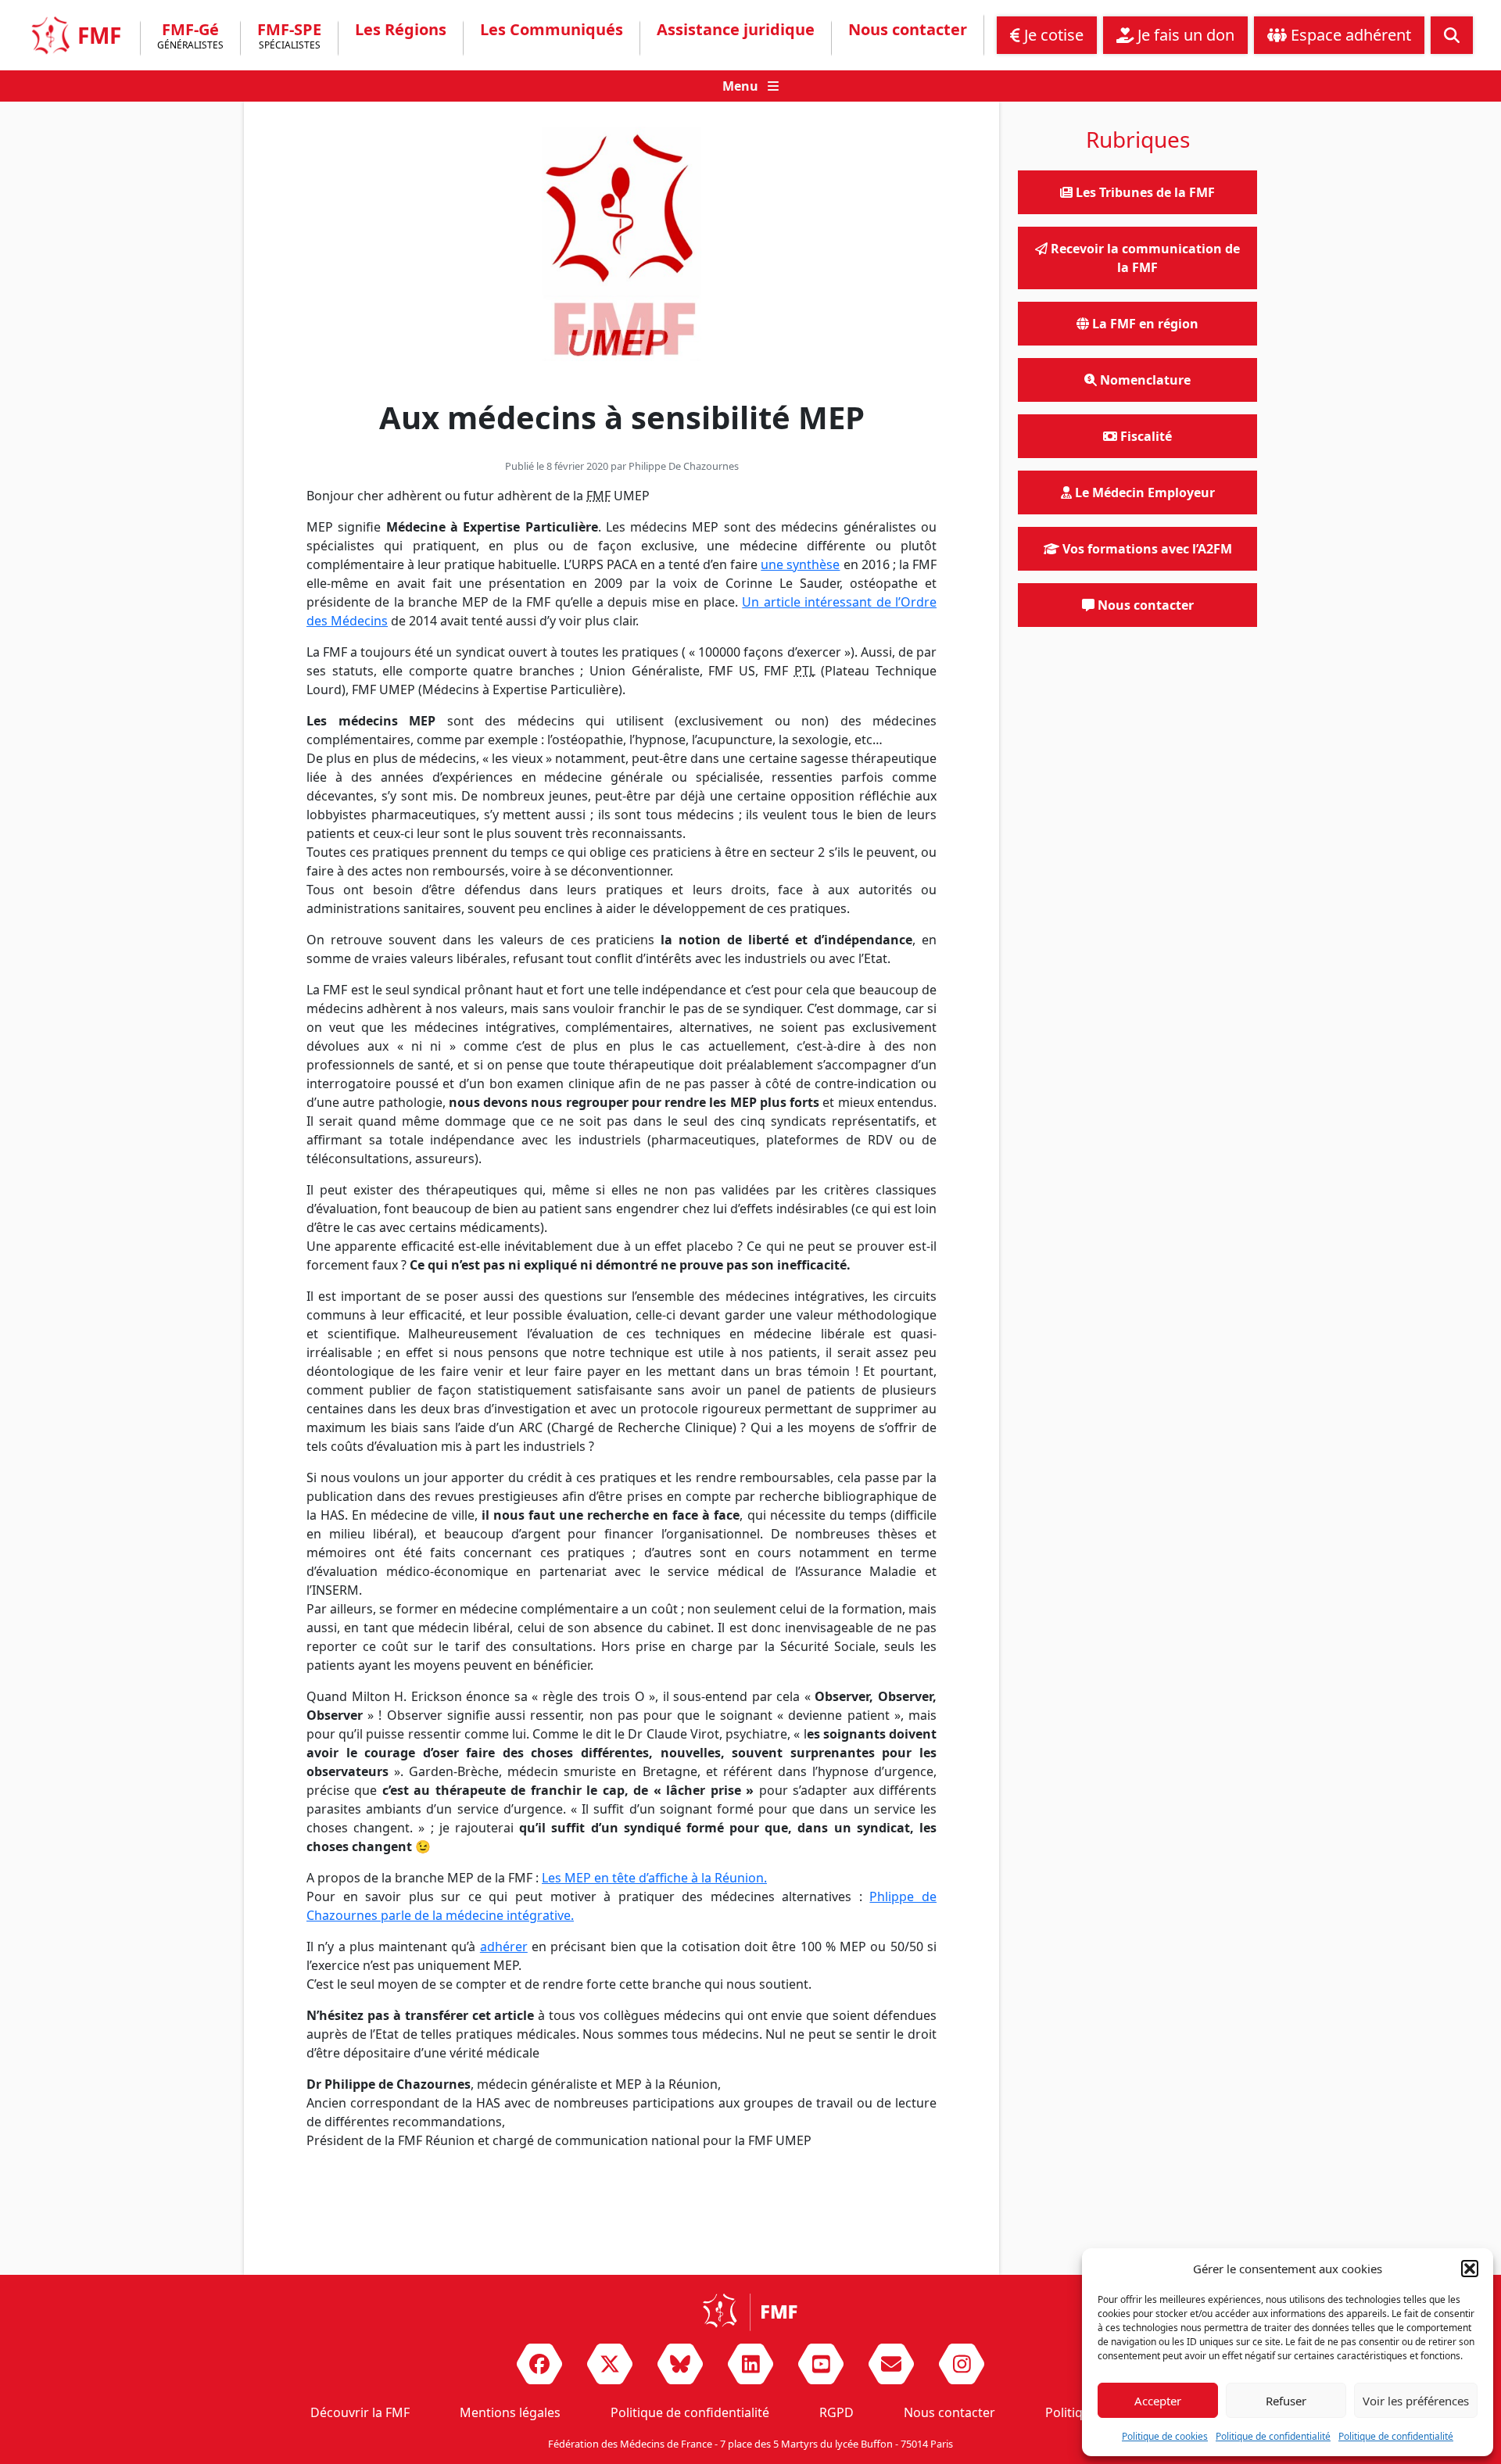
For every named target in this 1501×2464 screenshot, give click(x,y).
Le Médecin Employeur (1143, 492)
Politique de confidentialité (1273, 2436)
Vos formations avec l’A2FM (1146, 549)
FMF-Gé (190, 37)
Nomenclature (1144, 380)
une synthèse (800, 564)
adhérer (504, 1946)
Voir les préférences (1416, 2401)
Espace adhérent (1349, 35)
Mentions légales (510, 2412)
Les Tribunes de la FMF (1144, 192)
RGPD (836, 2412)
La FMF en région (1144, 324)
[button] (1470, 2269)
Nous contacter (908, 30)
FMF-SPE (289, 37)
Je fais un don (1184, 35)
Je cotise (1052, 35)
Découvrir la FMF (360, 2412)
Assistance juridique (736, 30)
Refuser (1286, 2401)
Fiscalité (1145, 436)
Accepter (1158, 2401)
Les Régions (401, 30)
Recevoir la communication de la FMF (1144, 258)
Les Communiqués (552, 30)
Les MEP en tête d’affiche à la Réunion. (654, 1878)
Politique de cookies (1165, 2436)
